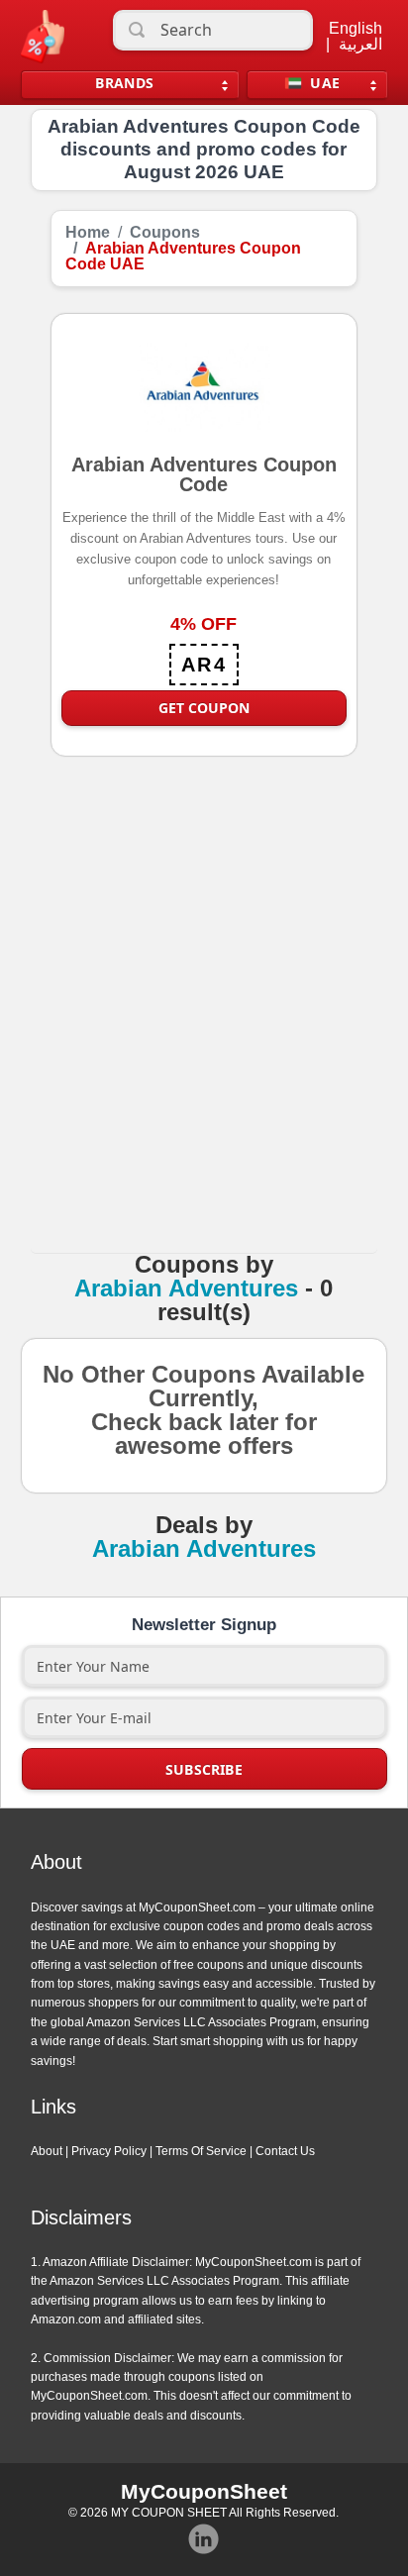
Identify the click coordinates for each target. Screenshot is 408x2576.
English (356, 29)
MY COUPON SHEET (169, 2513)
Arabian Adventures (186, 1288)
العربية (360, 45)
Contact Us (285, 2151)
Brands (124, 83)
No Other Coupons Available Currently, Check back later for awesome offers (204, 1440)
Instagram (204, 2539)
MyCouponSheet (204, 2491)
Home (88, 233)
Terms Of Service (201, 2151)
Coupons (165, 233)
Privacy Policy (109, 2151)
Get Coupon (204, 708)
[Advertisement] (204, 1025)
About (47, 2151)
